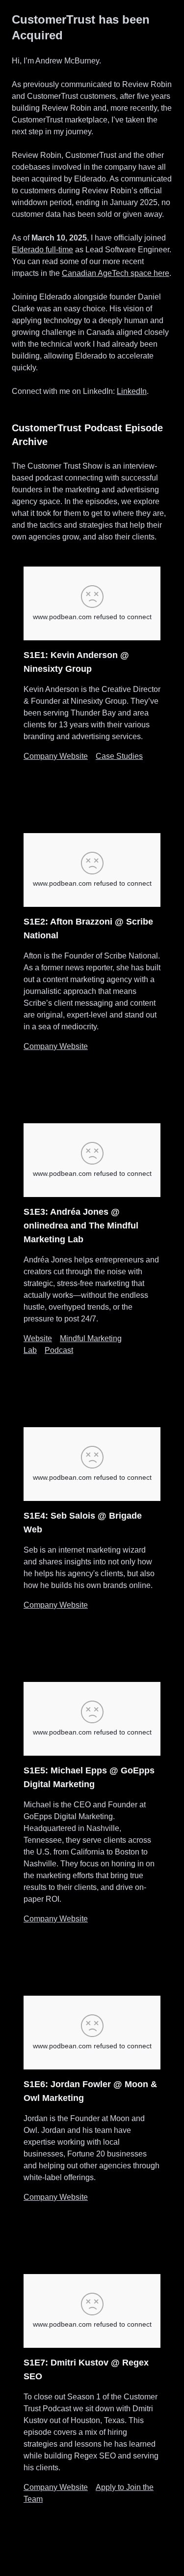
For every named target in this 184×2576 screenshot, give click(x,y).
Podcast (59, 1350)
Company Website (56, 756)
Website (38, 1338)
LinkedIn (132, 391)
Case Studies (119, 756)
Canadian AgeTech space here (116, 273)
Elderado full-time (42, 250)
